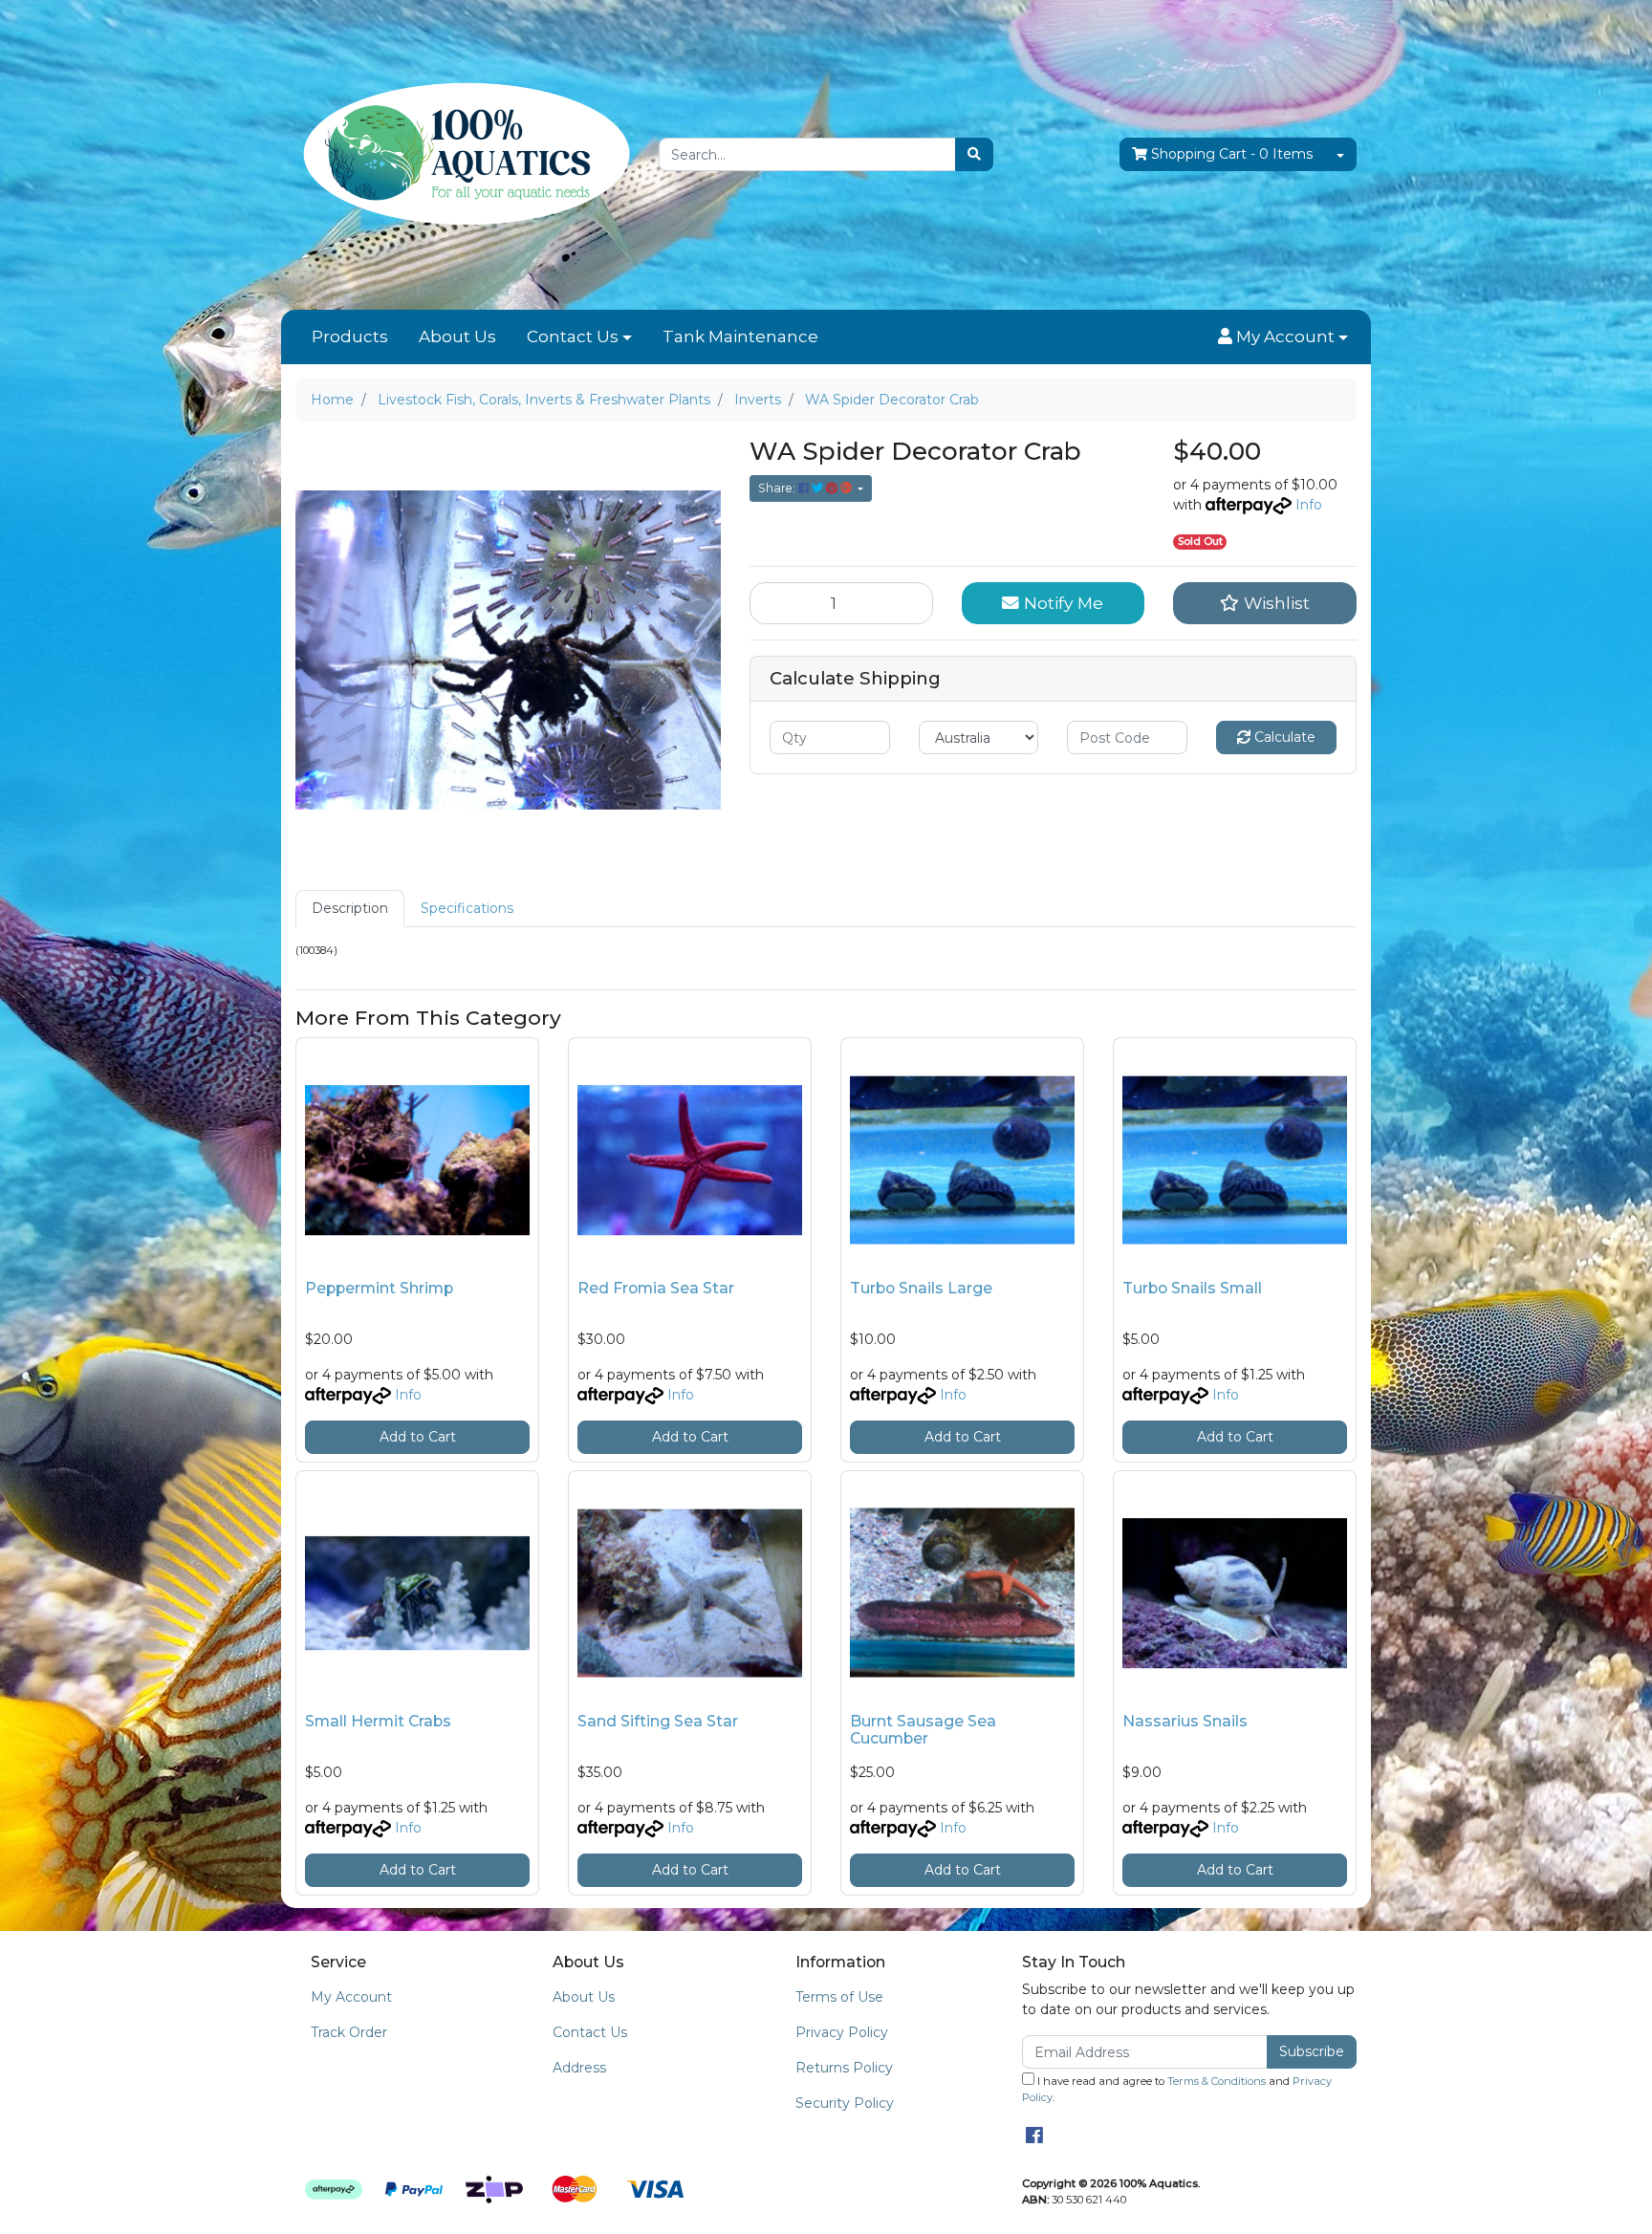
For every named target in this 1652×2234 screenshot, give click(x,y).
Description (350, 908)
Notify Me (1061, 603)
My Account (351, 1997)
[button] (1283, 337)
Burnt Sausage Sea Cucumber (923, 1730)
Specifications (467, 908)
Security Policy (845, 2103)
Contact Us (573, 336)
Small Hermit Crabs (378, 1721)
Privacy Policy (842, 2032)
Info (1309, 505)
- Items (1232, 154)
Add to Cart (418, 1437)
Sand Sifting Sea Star (658, 1721)
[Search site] (974, 154)
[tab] (350, 909)
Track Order (349, 2032)
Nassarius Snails (1185, 1721)
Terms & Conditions (1217, 2081)
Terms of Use (839, 1997)
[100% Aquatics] (463, 154)
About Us (457, 336)
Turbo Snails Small (1192, 1288)
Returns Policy (844, 2068)
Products (350, 336)
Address (579, 2068)
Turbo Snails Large (921, 1288)
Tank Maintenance (740, 336)
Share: (778, 488)
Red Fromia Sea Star (656, 1288)
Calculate (1283, 737)
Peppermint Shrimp (379, 1288)
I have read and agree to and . (1177, 2089)
